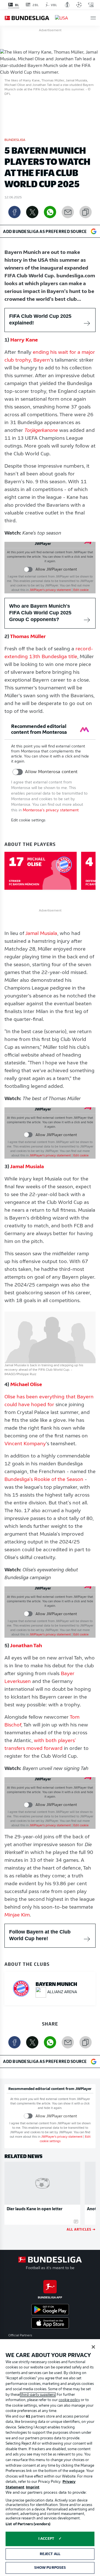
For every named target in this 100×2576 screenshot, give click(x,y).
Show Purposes (50, 2568)
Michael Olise (26, 1385)
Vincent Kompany (25, 1444)
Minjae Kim (17, 1915)
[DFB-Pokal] (67, 5)
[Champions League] (79, 5)
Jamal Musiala (41, 934)
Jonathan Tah (26, 1646)
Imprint (33, 2487)
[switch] (28, 569)
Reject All (50, 2554)
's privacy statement (50, 590)
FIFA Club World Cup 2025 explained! (40, 319)
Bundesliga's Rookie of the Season (44, 1480)
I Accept (46, 2539)
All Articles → (81, 2229)
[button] (93, 18)
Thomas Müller (28, 637)
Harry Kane (24, 340)
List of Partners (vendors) (28, 2524)
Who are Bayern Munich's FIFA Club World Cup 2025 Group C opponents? (40, 613)
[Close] (93, 2347)
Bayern (42, 360)
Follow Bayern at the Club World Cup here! (40, 1935)
